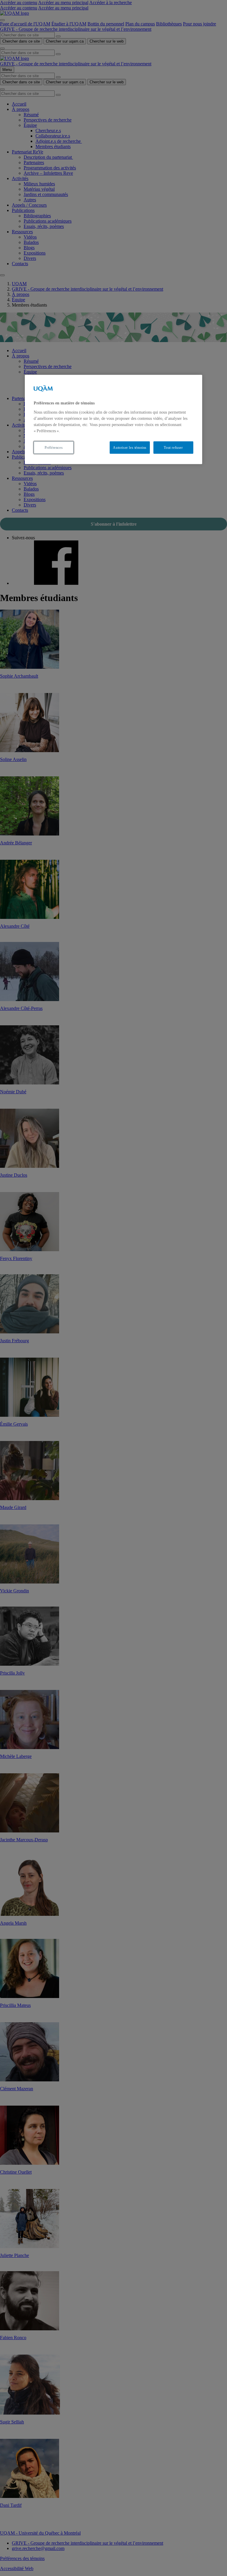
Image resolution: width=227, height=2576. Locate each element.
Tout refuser (173, 447)
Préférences (54, 447)
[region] (113, 420)
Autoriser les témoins (130, 447)
